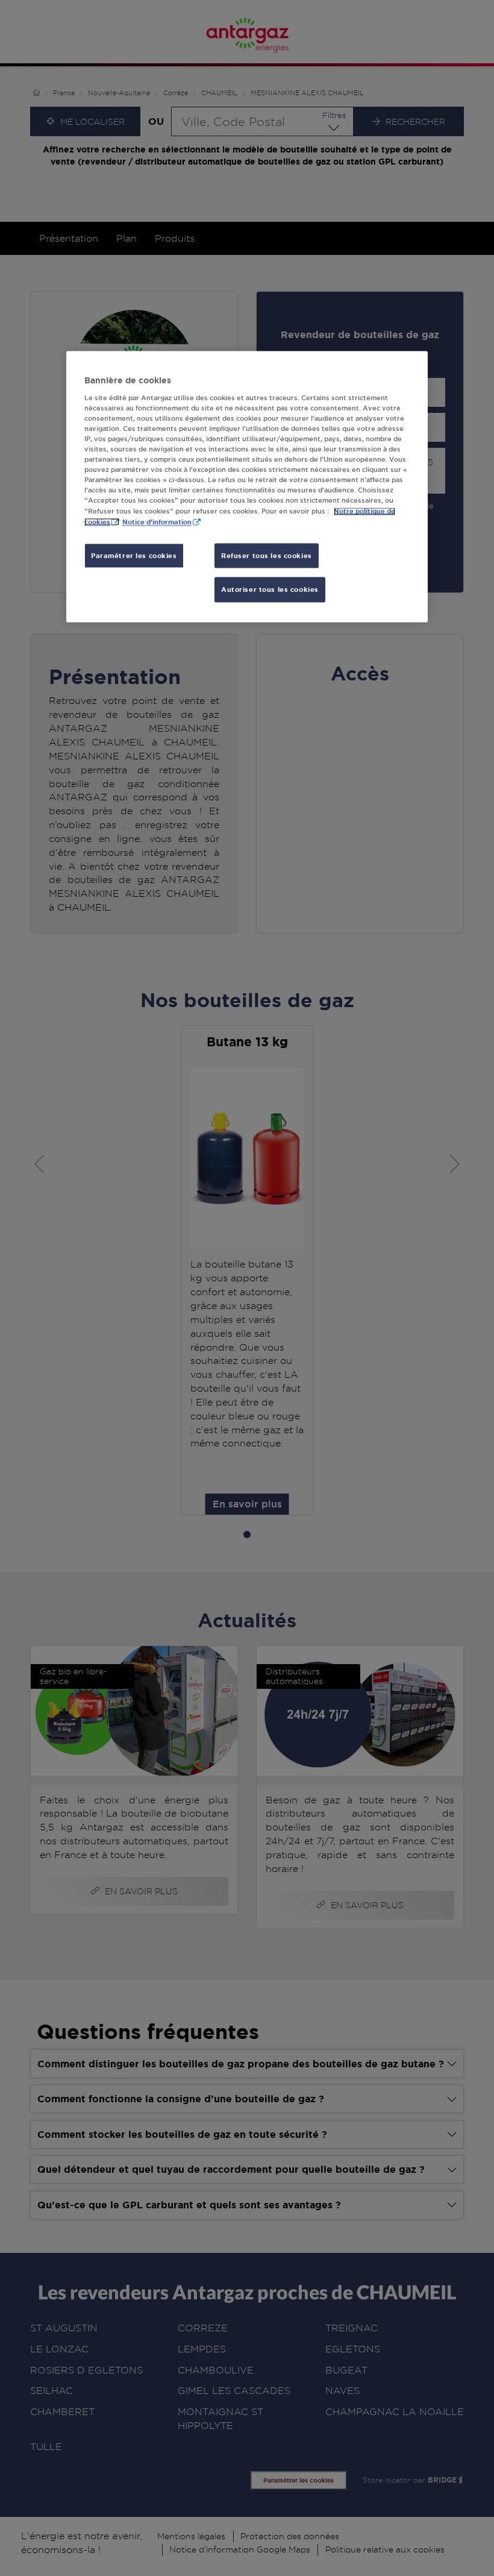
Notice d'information (157, 522)
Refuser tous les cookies (267, 555)
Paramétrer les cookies (134, 555)
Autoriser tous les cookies (270, 590)
